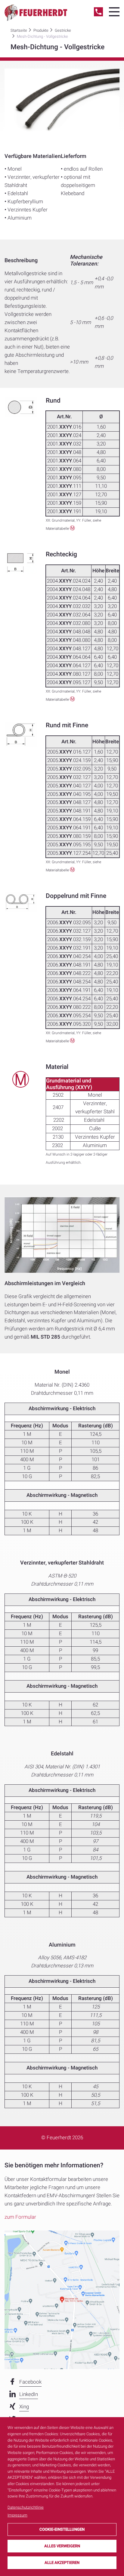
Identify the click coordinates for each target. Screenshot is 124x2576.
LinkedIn (29, 2394)
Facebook (30, 2382)
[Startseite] (36, 13)
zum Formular (20, 2217)
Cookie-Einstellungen (62, 2529)
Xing (24, 2407)
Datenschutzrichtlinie (26, 2507)
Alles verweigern (62, 2546)
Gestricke (63, 30)
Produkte (41, 30)
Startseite (19, 30)
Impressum (17, 2515)
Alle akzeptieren (62, 2563)
